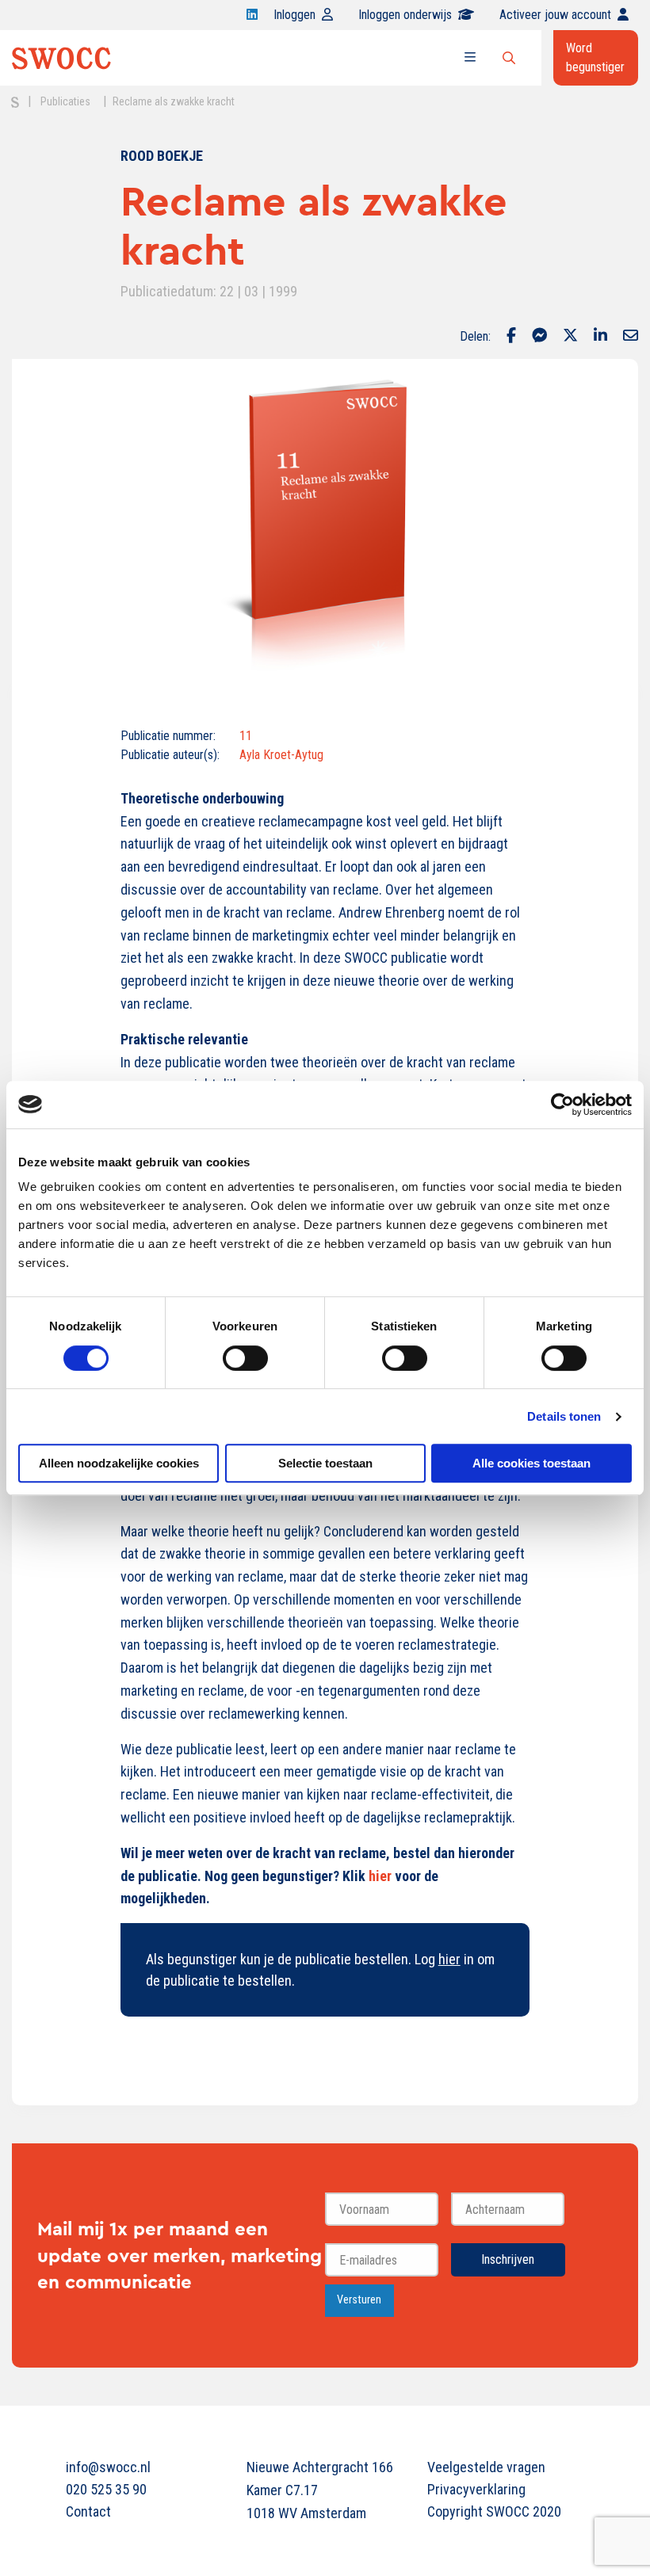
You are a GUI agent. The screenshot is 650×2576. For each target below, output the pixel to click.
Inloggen (294, 15)
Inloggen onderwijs (405, 15)
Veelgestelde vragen (486, 2467)
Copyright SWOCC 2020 (494, 2511)
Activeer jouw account (555, 15)
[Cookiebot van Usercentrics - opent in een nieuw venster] (562, 1105)
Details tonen (564, 1416)
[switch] (245, 1358)
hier (380, 1876)
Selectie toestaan (325, 1463)
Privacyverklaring (476, 2489)
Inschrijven (508, 2259)
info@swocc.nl (108, 2467)
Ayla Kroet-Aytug (281, 755)
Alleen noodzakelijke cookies (119, 1463)
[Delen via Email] (631, 337)
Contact (88, 2511)
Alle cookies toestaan (531, 1463)
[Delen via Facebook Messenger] (539, 337)
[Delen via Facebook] (511, 337)
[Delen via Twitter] (570, 337)
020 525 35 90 (106, 2489)
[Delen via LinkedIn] (600, 337)
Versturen (359, 2300)
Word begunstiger (595, 57)
